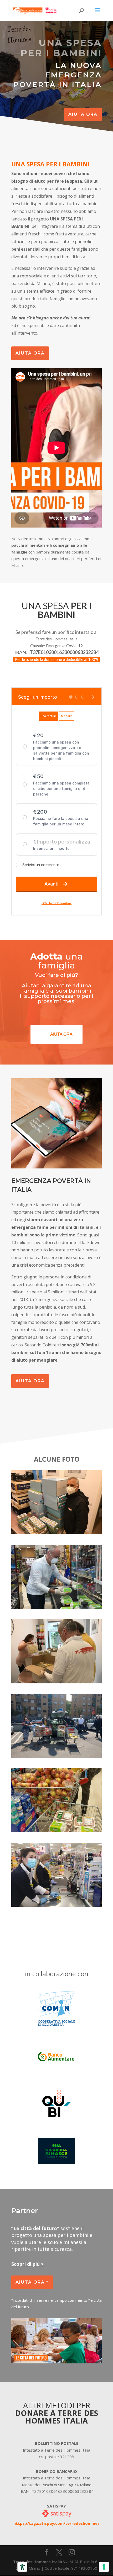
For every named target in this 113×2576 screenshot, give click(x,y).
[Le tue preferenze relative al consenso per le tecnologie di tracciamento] (104, 2567)
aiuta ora (83, 114)
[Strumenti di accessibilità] (22, 2567)
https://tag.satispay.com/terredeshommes (56, 2523)
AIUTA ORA (30, 353)
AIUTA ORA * (32, 2282)
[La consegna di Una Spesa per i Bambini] (56, 1533)
